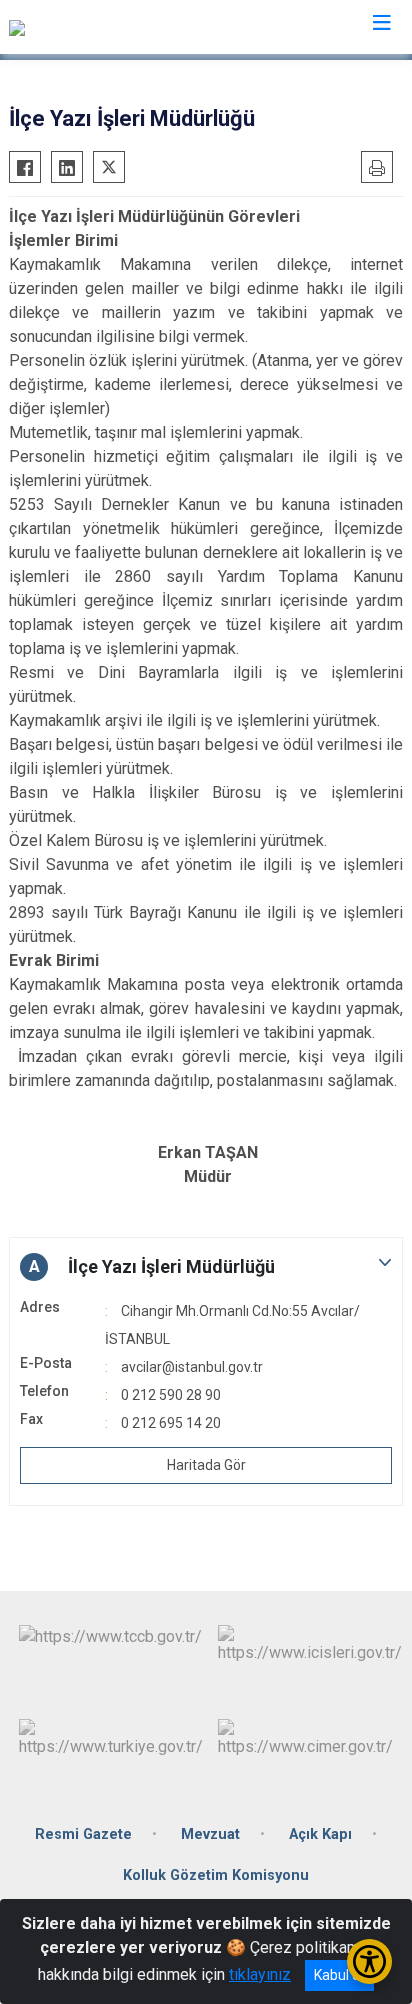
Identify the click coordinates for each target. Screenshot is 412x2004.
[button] (206, 1267)
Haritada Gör (206, 1465)
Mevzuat (210, 1834)
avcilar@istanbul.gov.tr (192, 1367)
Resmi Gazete (83, 1834)
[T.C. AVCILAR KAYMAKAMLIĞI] (114, 27)
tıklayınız (260, 1974)
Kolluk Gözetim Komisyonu (216, 1875)
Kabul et (339, 1975)
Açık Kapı (320, 1834)
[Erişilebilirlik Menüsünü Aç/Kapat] (369, 1961)
